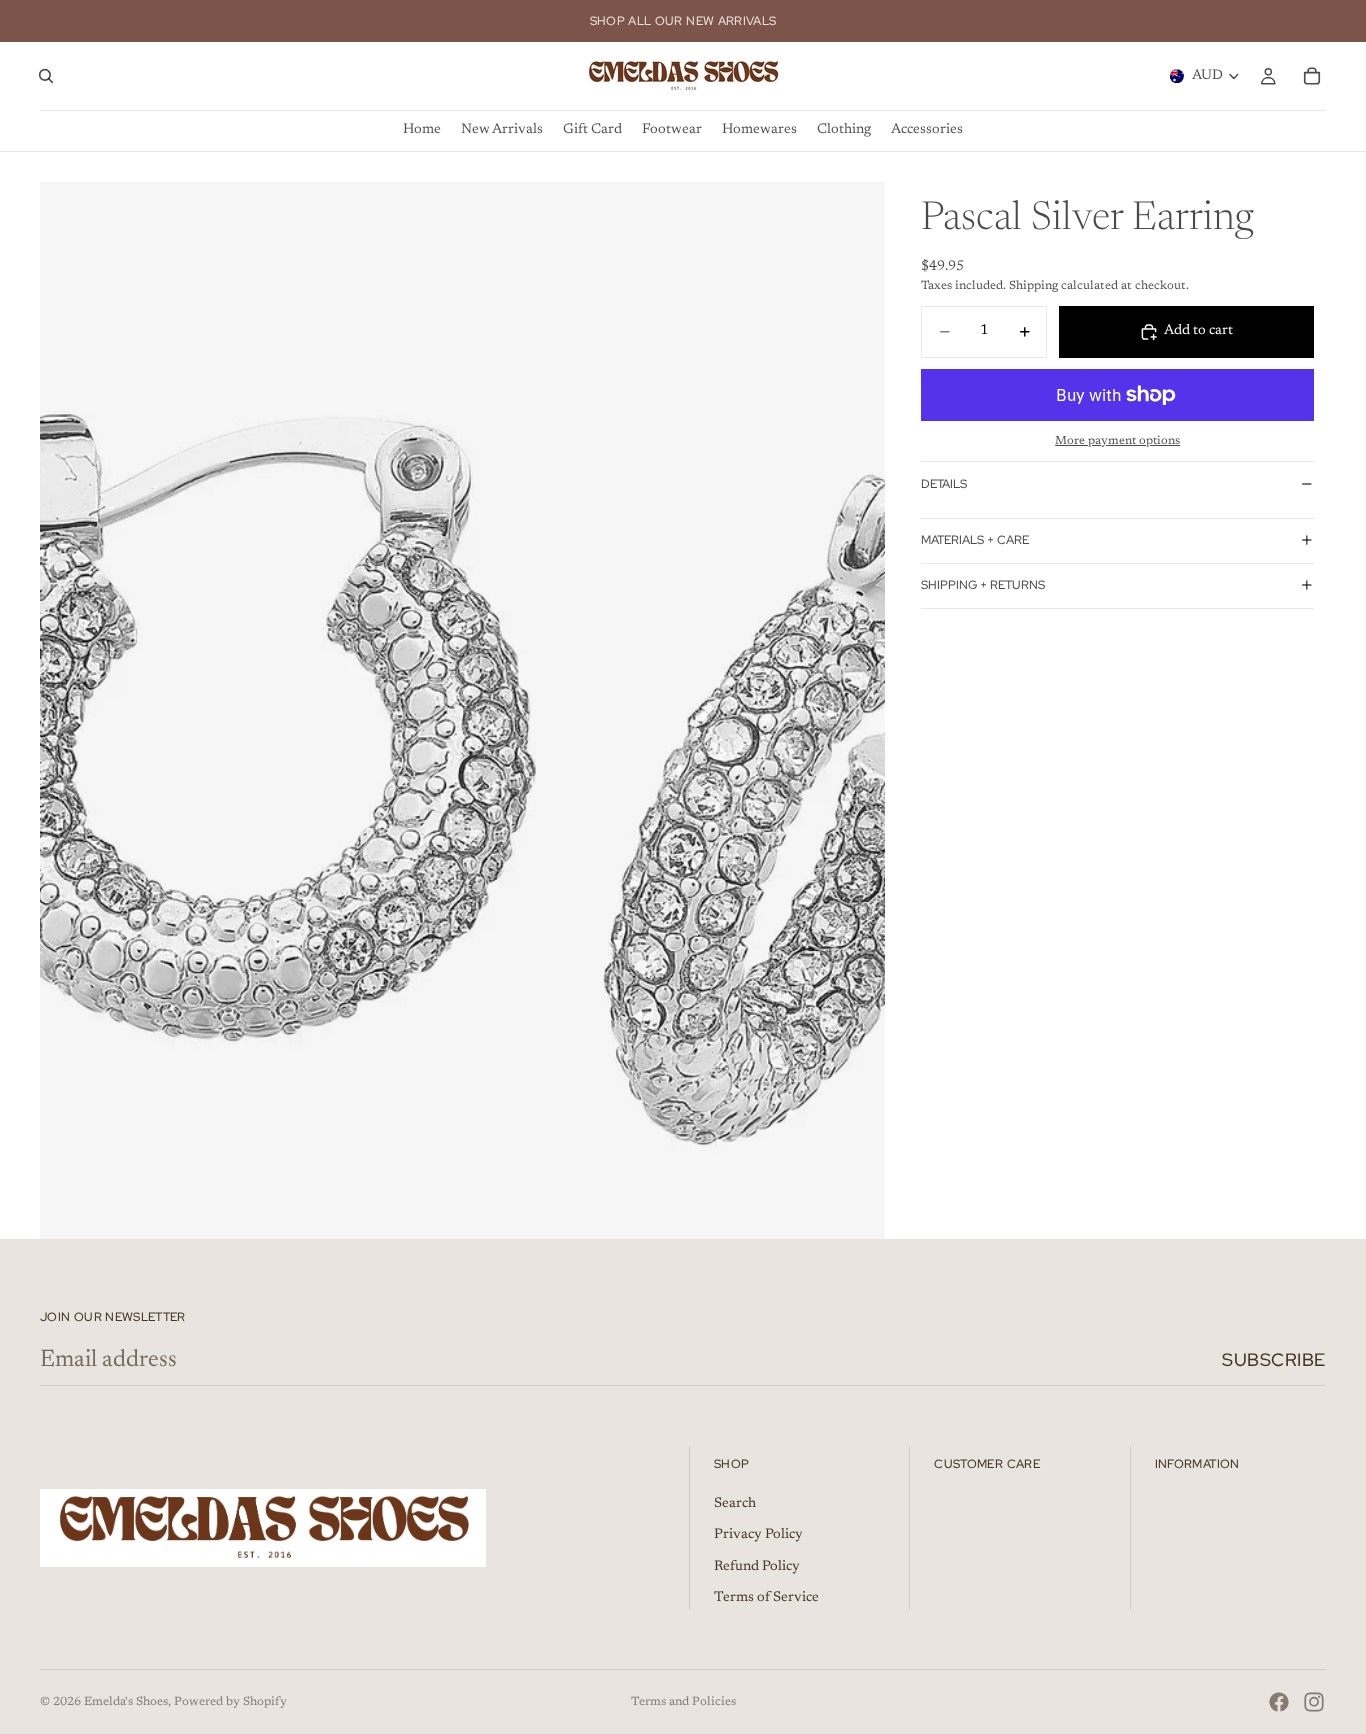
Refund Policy (757, 1567)
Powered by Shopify (230, 1702)
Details (944, 484)
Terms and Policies (683, 1702)
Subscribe (1274, 1359)
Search (735, 1504)
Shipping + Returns (983, 585)
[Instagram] (1314, 1702)
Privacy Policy (758, 1535)
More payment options (1117, 441)
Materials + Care (975, 540)
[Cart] (1312, 76)
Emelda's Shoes (126, 1702)
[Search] (46, 76)
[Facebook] (1279, 1702)
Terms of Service (766, 1598)
